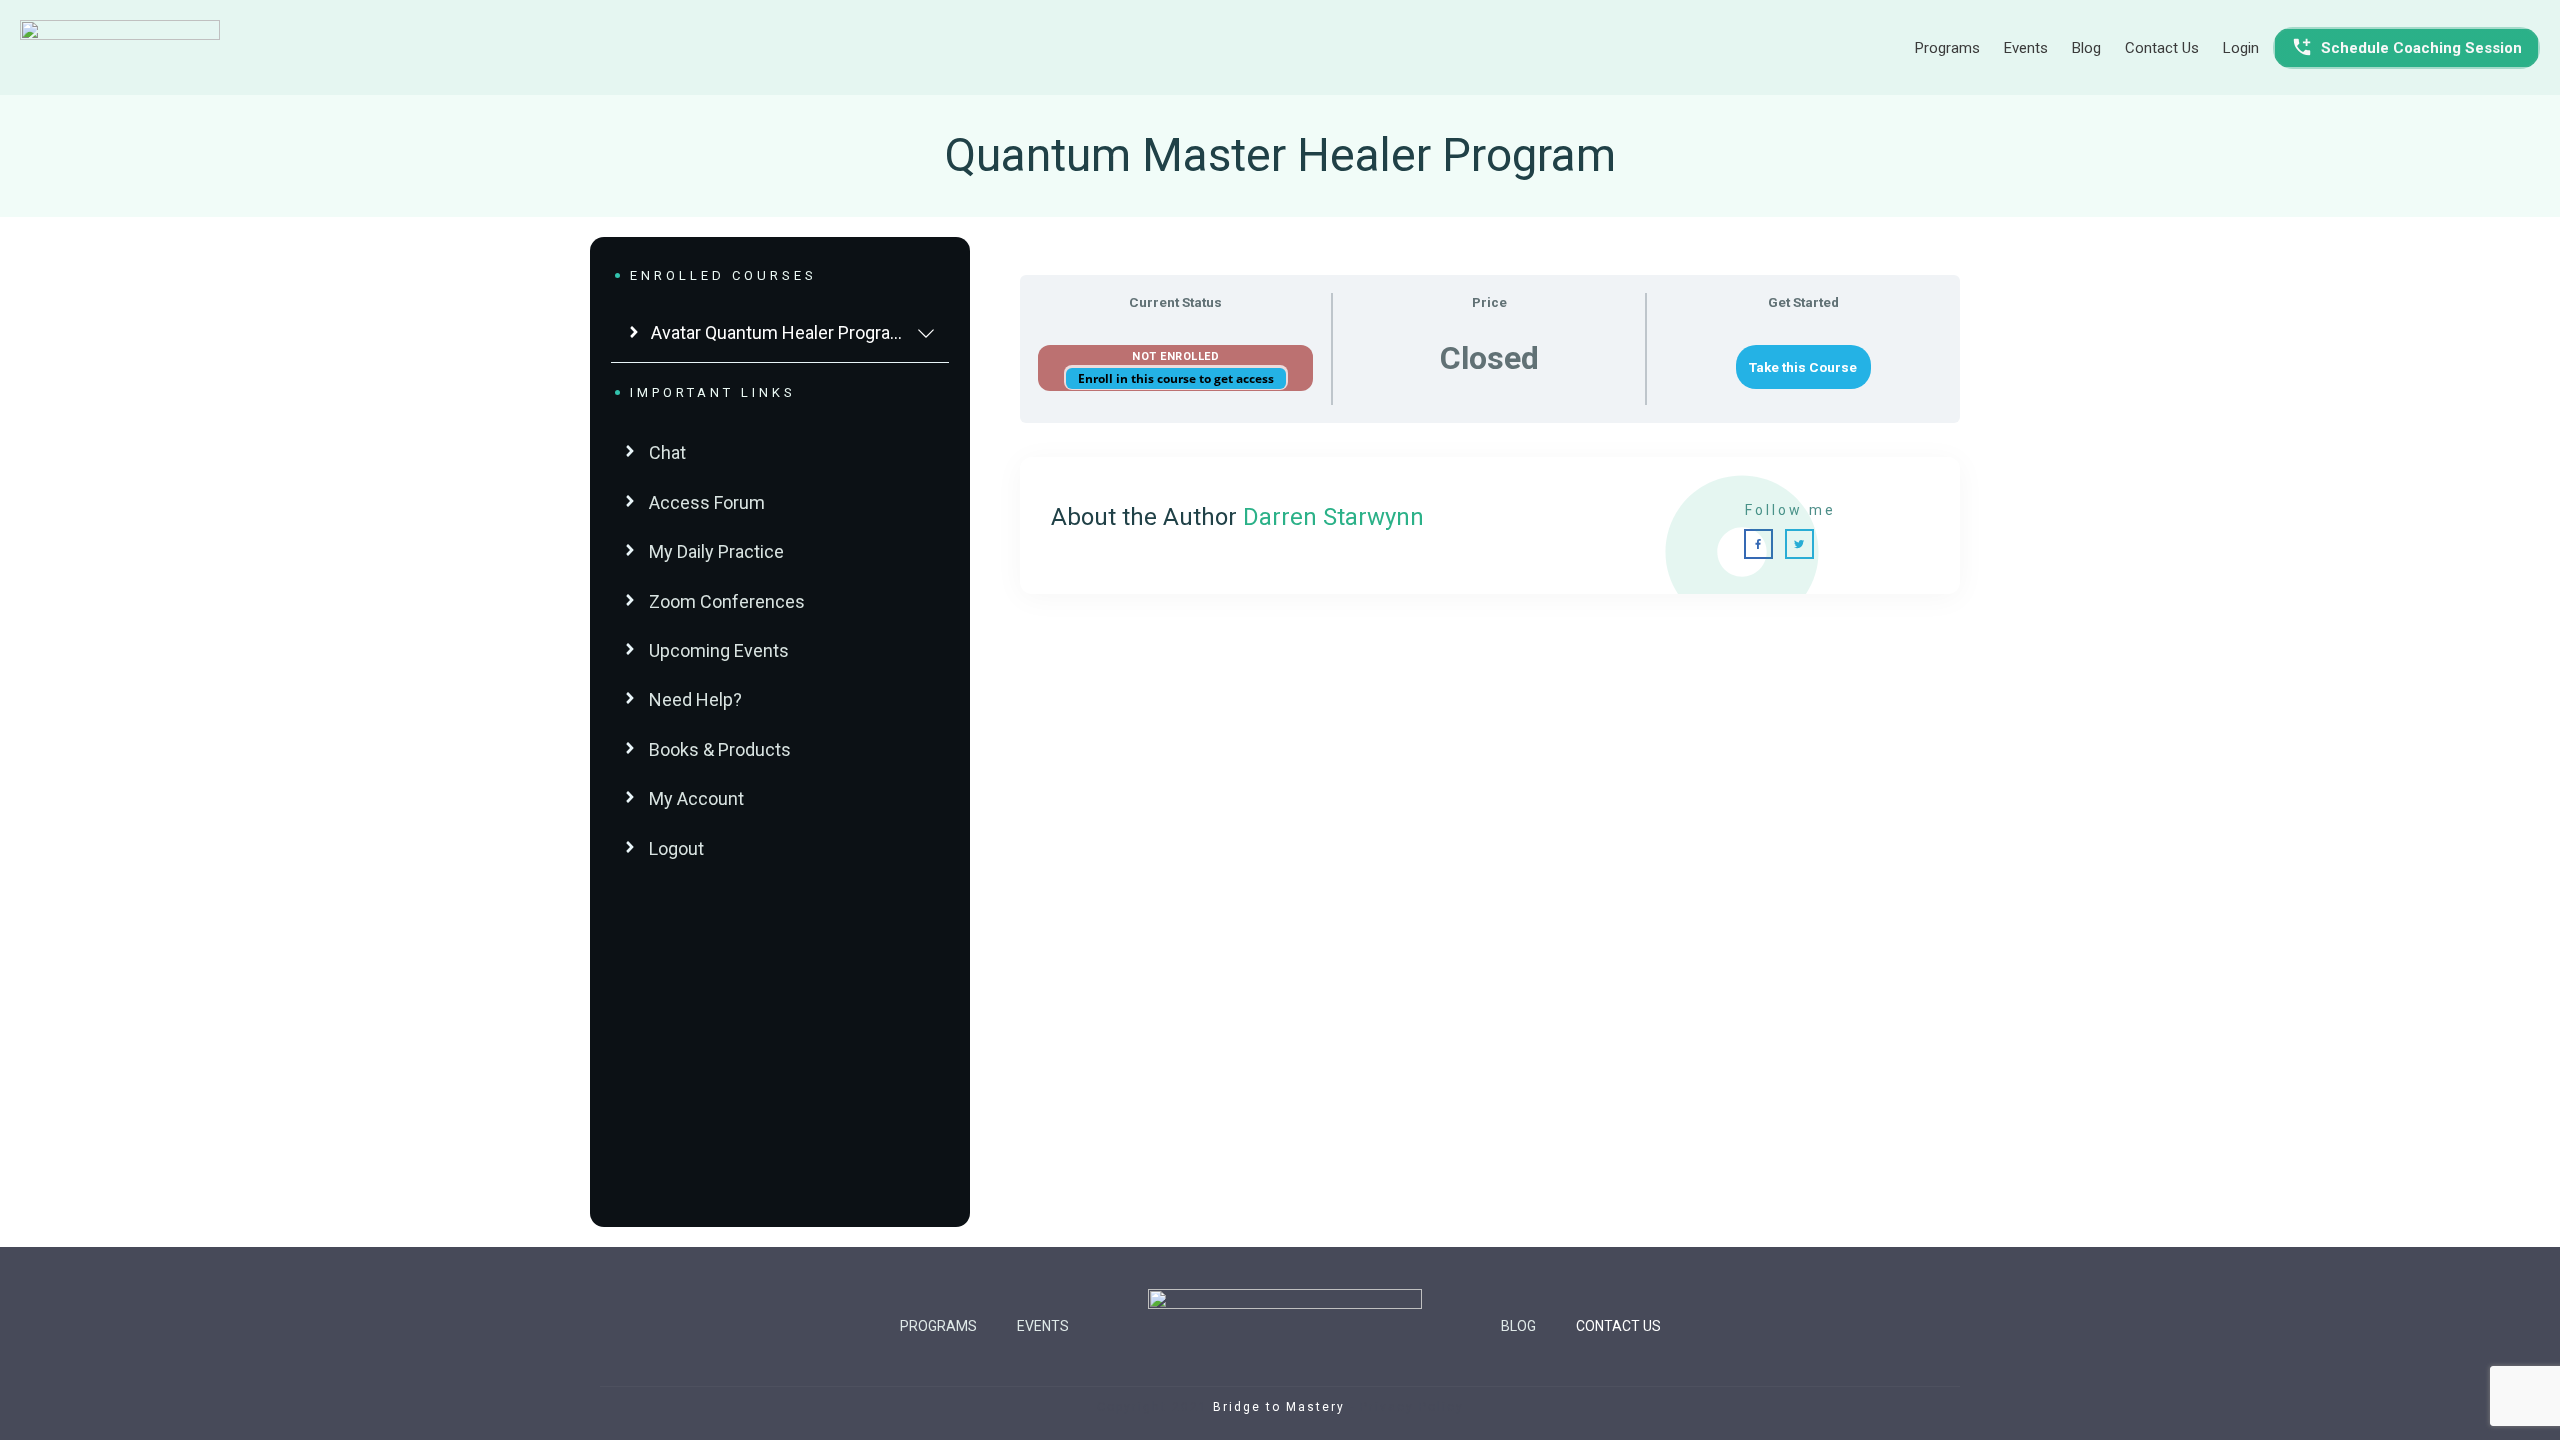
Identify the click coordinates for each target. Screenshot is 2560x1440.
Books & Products (720, 749)
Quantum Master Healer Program (1280, 155)
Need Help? (695, 699)
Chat (667, 452)
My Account (696, 798)
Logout (676, 848)
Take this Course (1803, 367)
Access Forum (707, 502)
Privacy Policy (1412, 1407)
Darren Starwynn (1333, 517)
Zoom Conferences (727, 601)
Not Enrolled (1175, 356)
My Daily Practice (716, 551)
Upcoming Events (719, 650)
